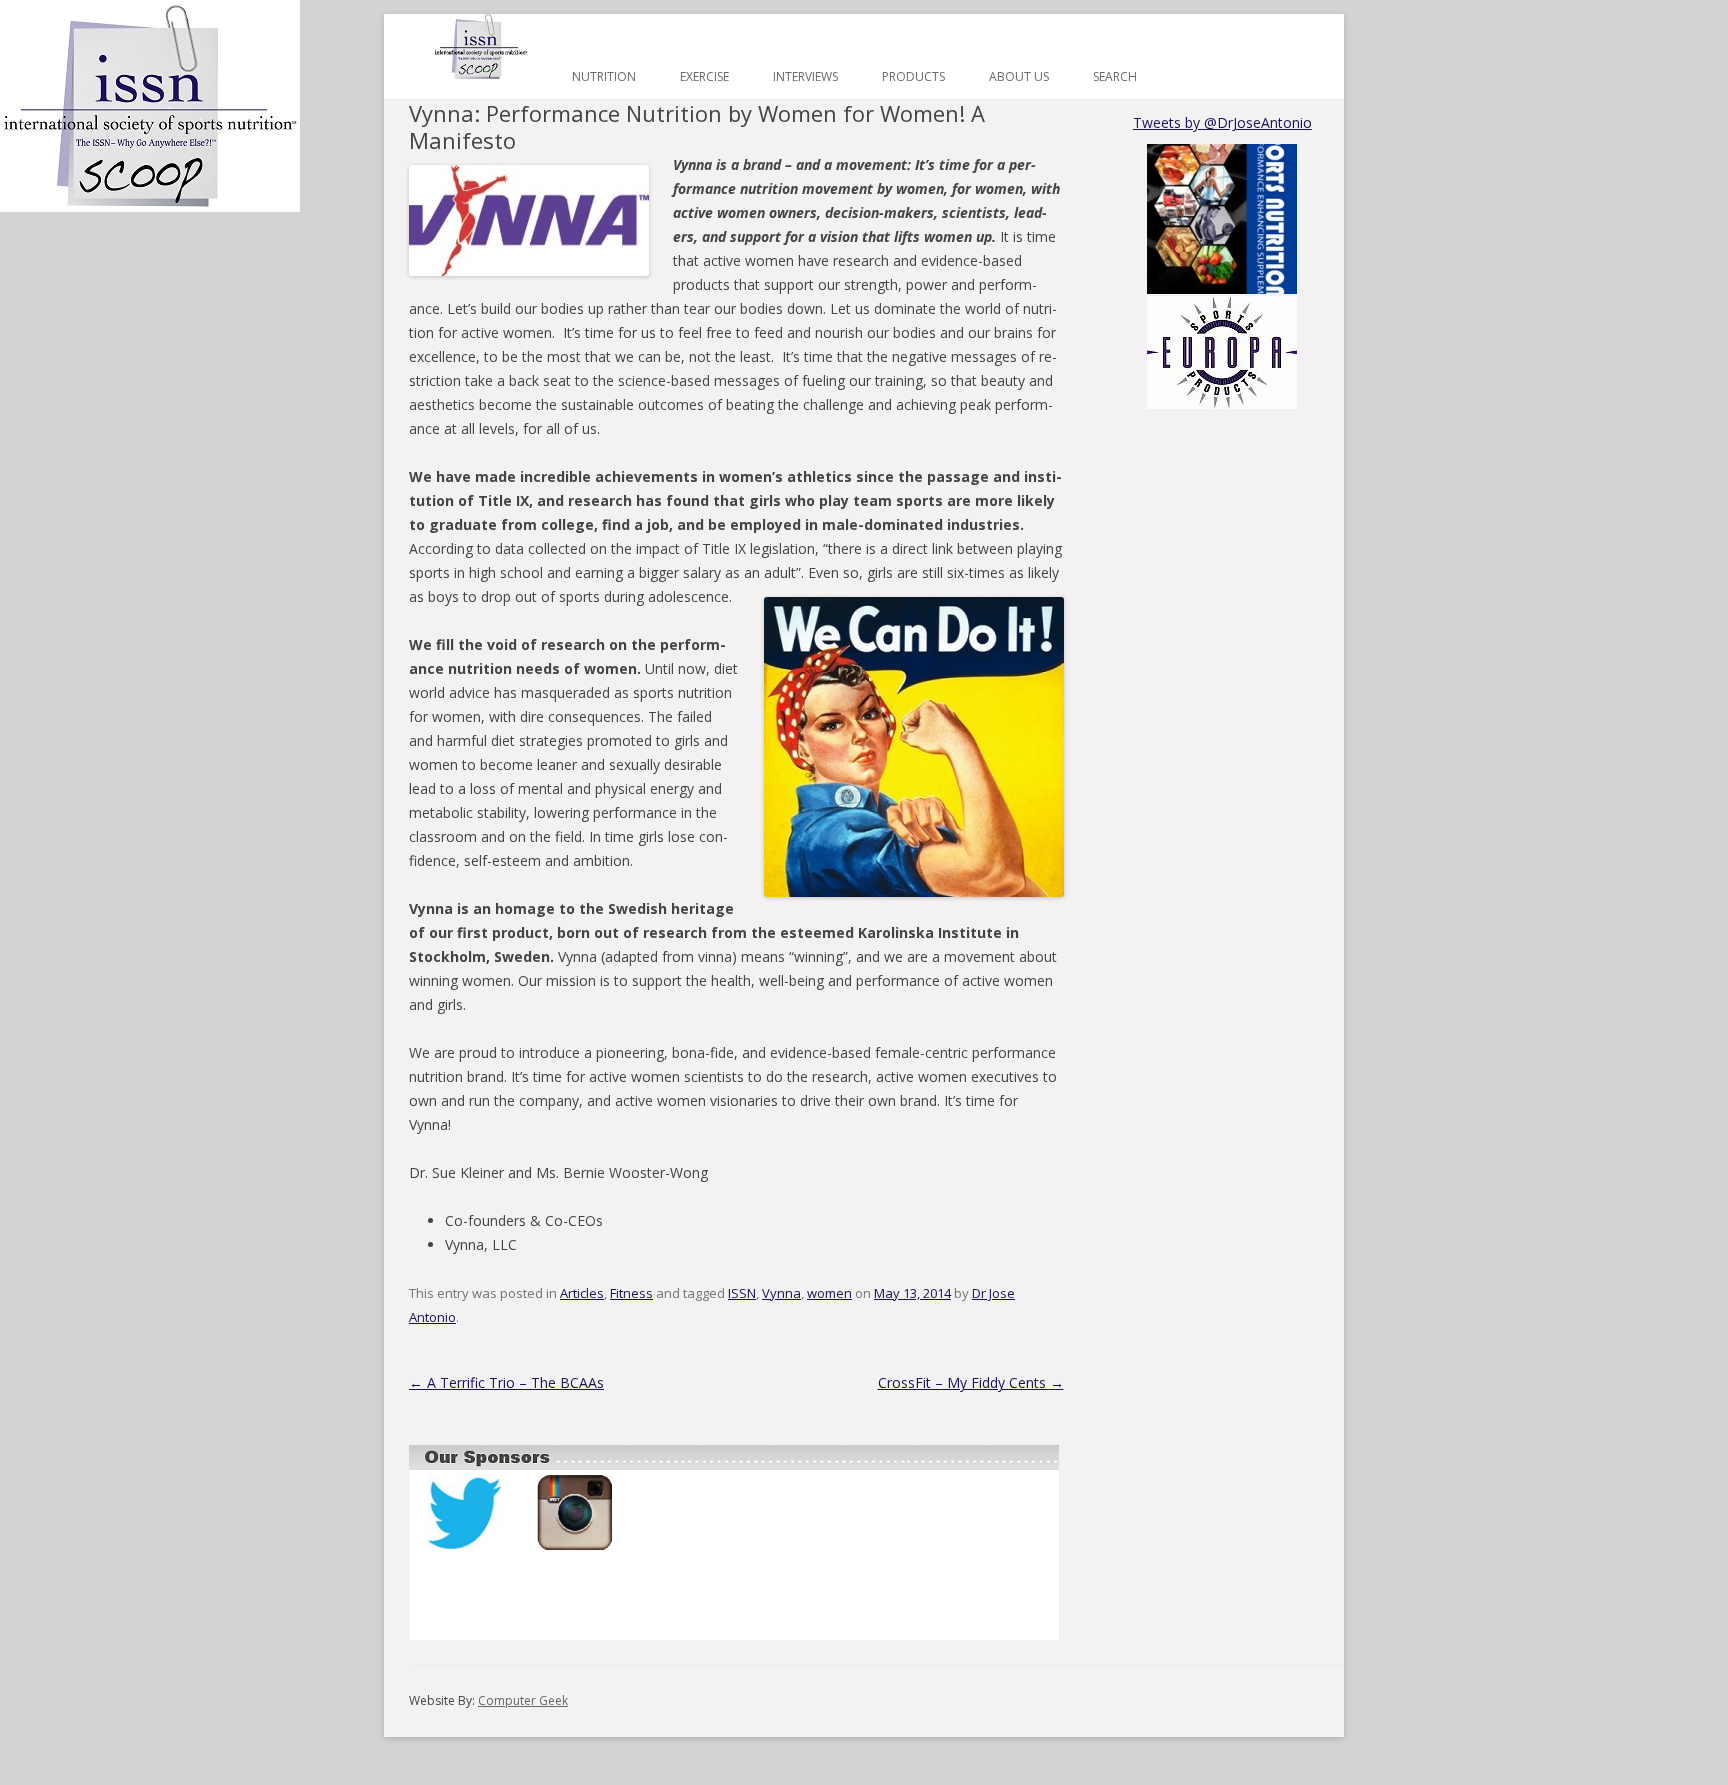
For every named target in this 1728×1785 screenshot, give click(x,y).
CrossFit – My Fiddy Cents (971, 1382)
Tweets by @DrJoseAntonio (1222, 122)
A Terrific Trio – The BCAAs (506, 1382)
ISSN (742, 1293)
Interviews (805, 76)
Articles (582, 1293)
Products (913, 76)
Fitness (631, 1293)
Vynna (781, 1293)
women (829, 1293)
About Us (1019, 76)
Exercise (704, 76)
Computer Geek (523, 1700)
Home (481, 47)
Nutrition (604, 76)
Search (1115, 76)
